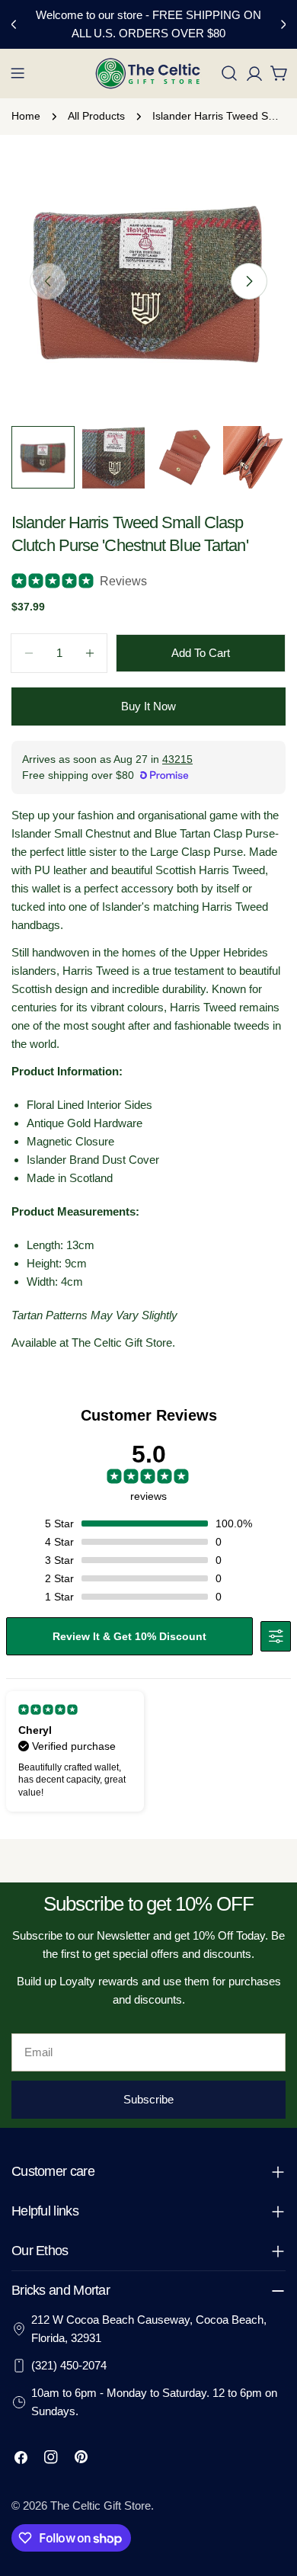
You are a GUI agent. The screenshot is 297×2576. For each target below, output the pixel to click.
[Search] (229, 73)
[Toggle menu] (18, 73)
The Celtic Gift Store (101, 2506)
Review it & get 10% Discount (129, 1636)
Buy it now (148, 706)
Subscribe (148, 2099)
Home (26, 116)
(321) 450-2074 (69, 2365)
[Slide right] (249, 281)
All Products (96, 116)
